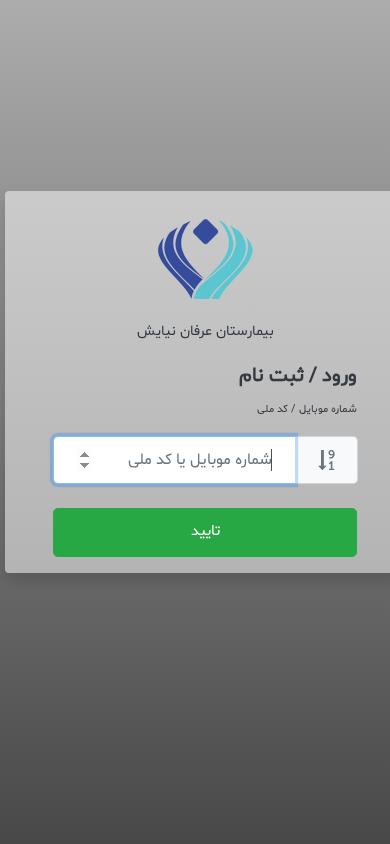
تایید (205, 531)
